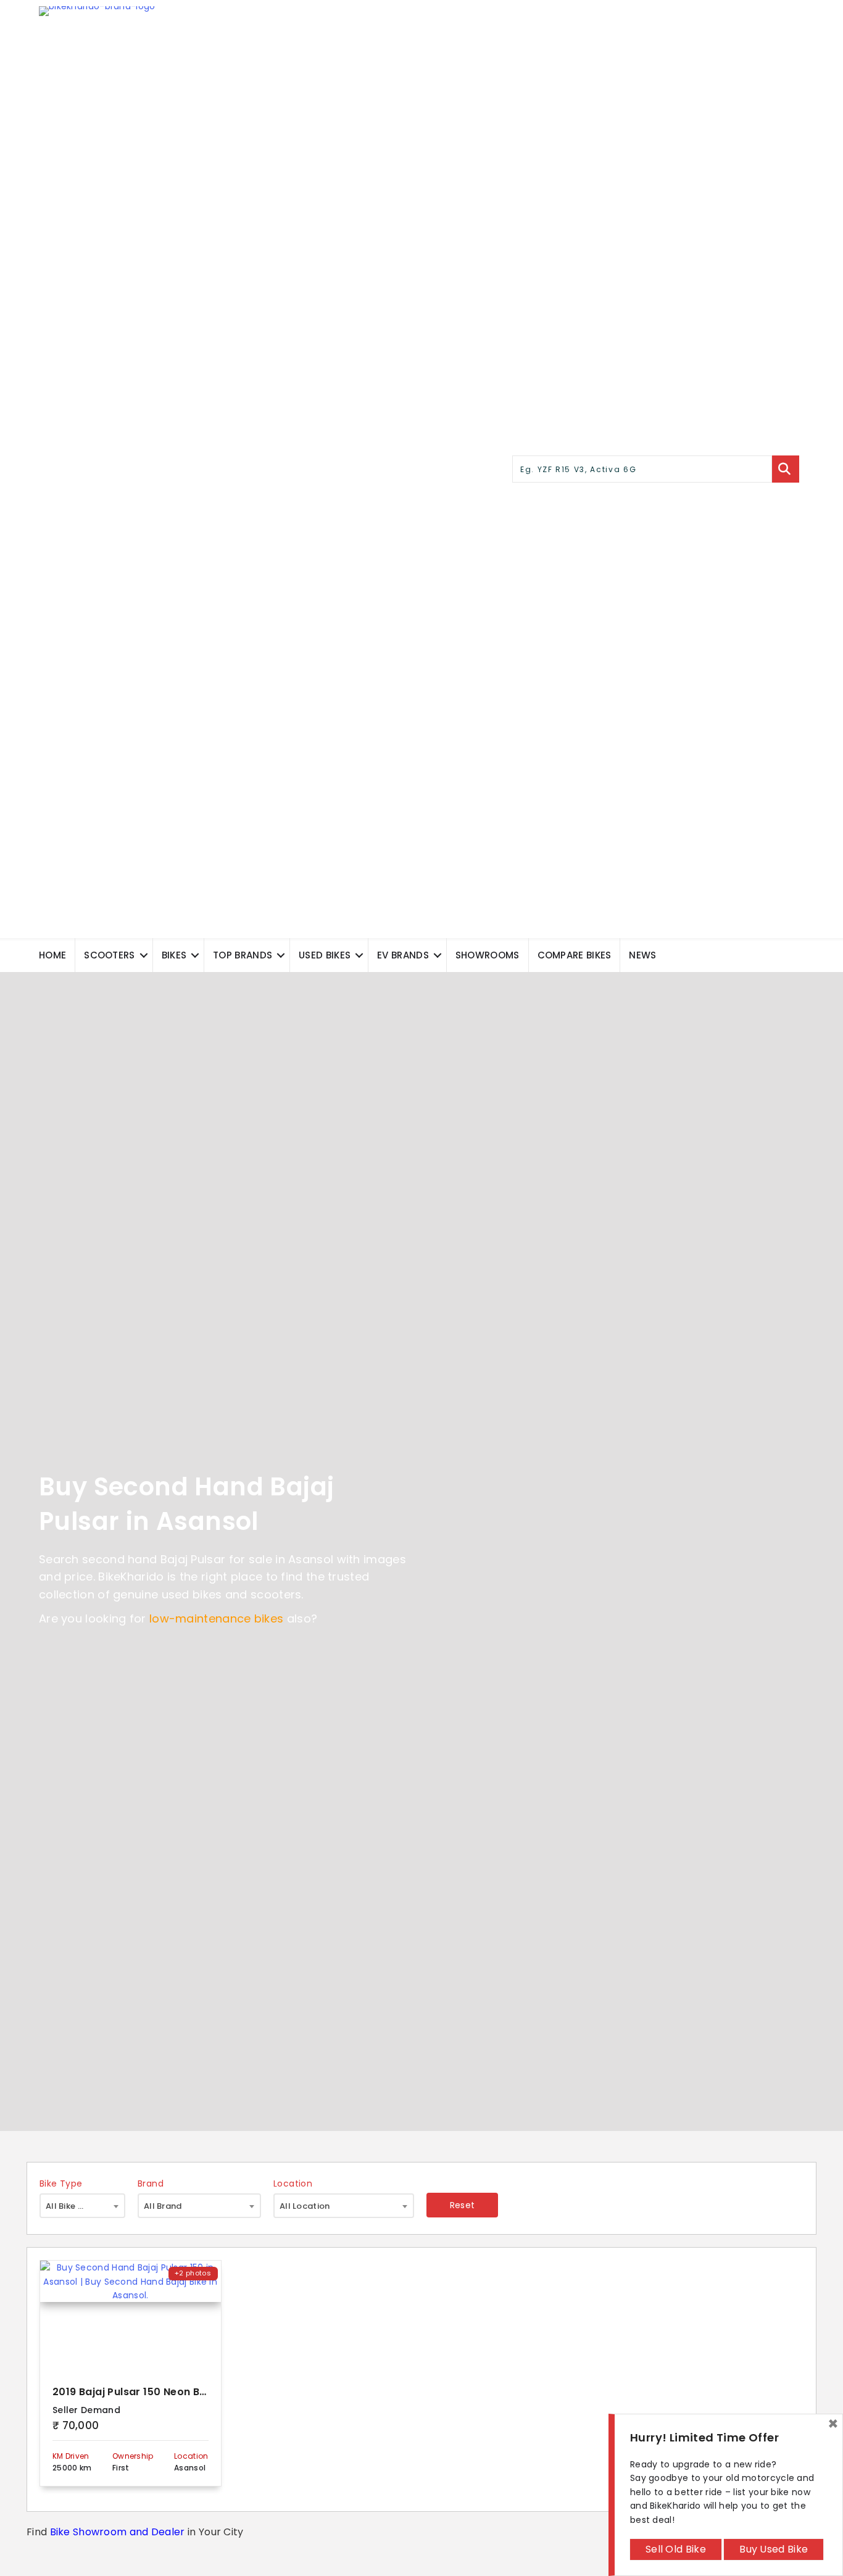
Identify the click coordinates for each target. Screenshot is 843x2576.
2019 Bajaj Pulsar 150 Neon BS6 (132, 2392)
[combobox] (82, 2206)
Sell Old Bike (676, 2549)
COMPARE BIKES (575, 955)
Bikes (174, 955)
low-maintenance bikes (216, 1618)
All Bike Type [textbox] (72, 2206)
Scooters (109, 955)
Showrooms (488, 955)
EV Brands (403, 955)
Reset (463, 2205)
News (642, 955)
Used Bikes (325, 955)
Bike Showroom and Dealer (118, 2532)
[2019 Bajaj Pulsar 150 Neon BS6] (131, 2316)
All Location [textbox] (305, 2206)
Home (52, 955)
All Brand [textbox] (163, 2206)
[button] (144, 955)
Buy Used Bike (774, 2549)
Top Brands (243, 955)
